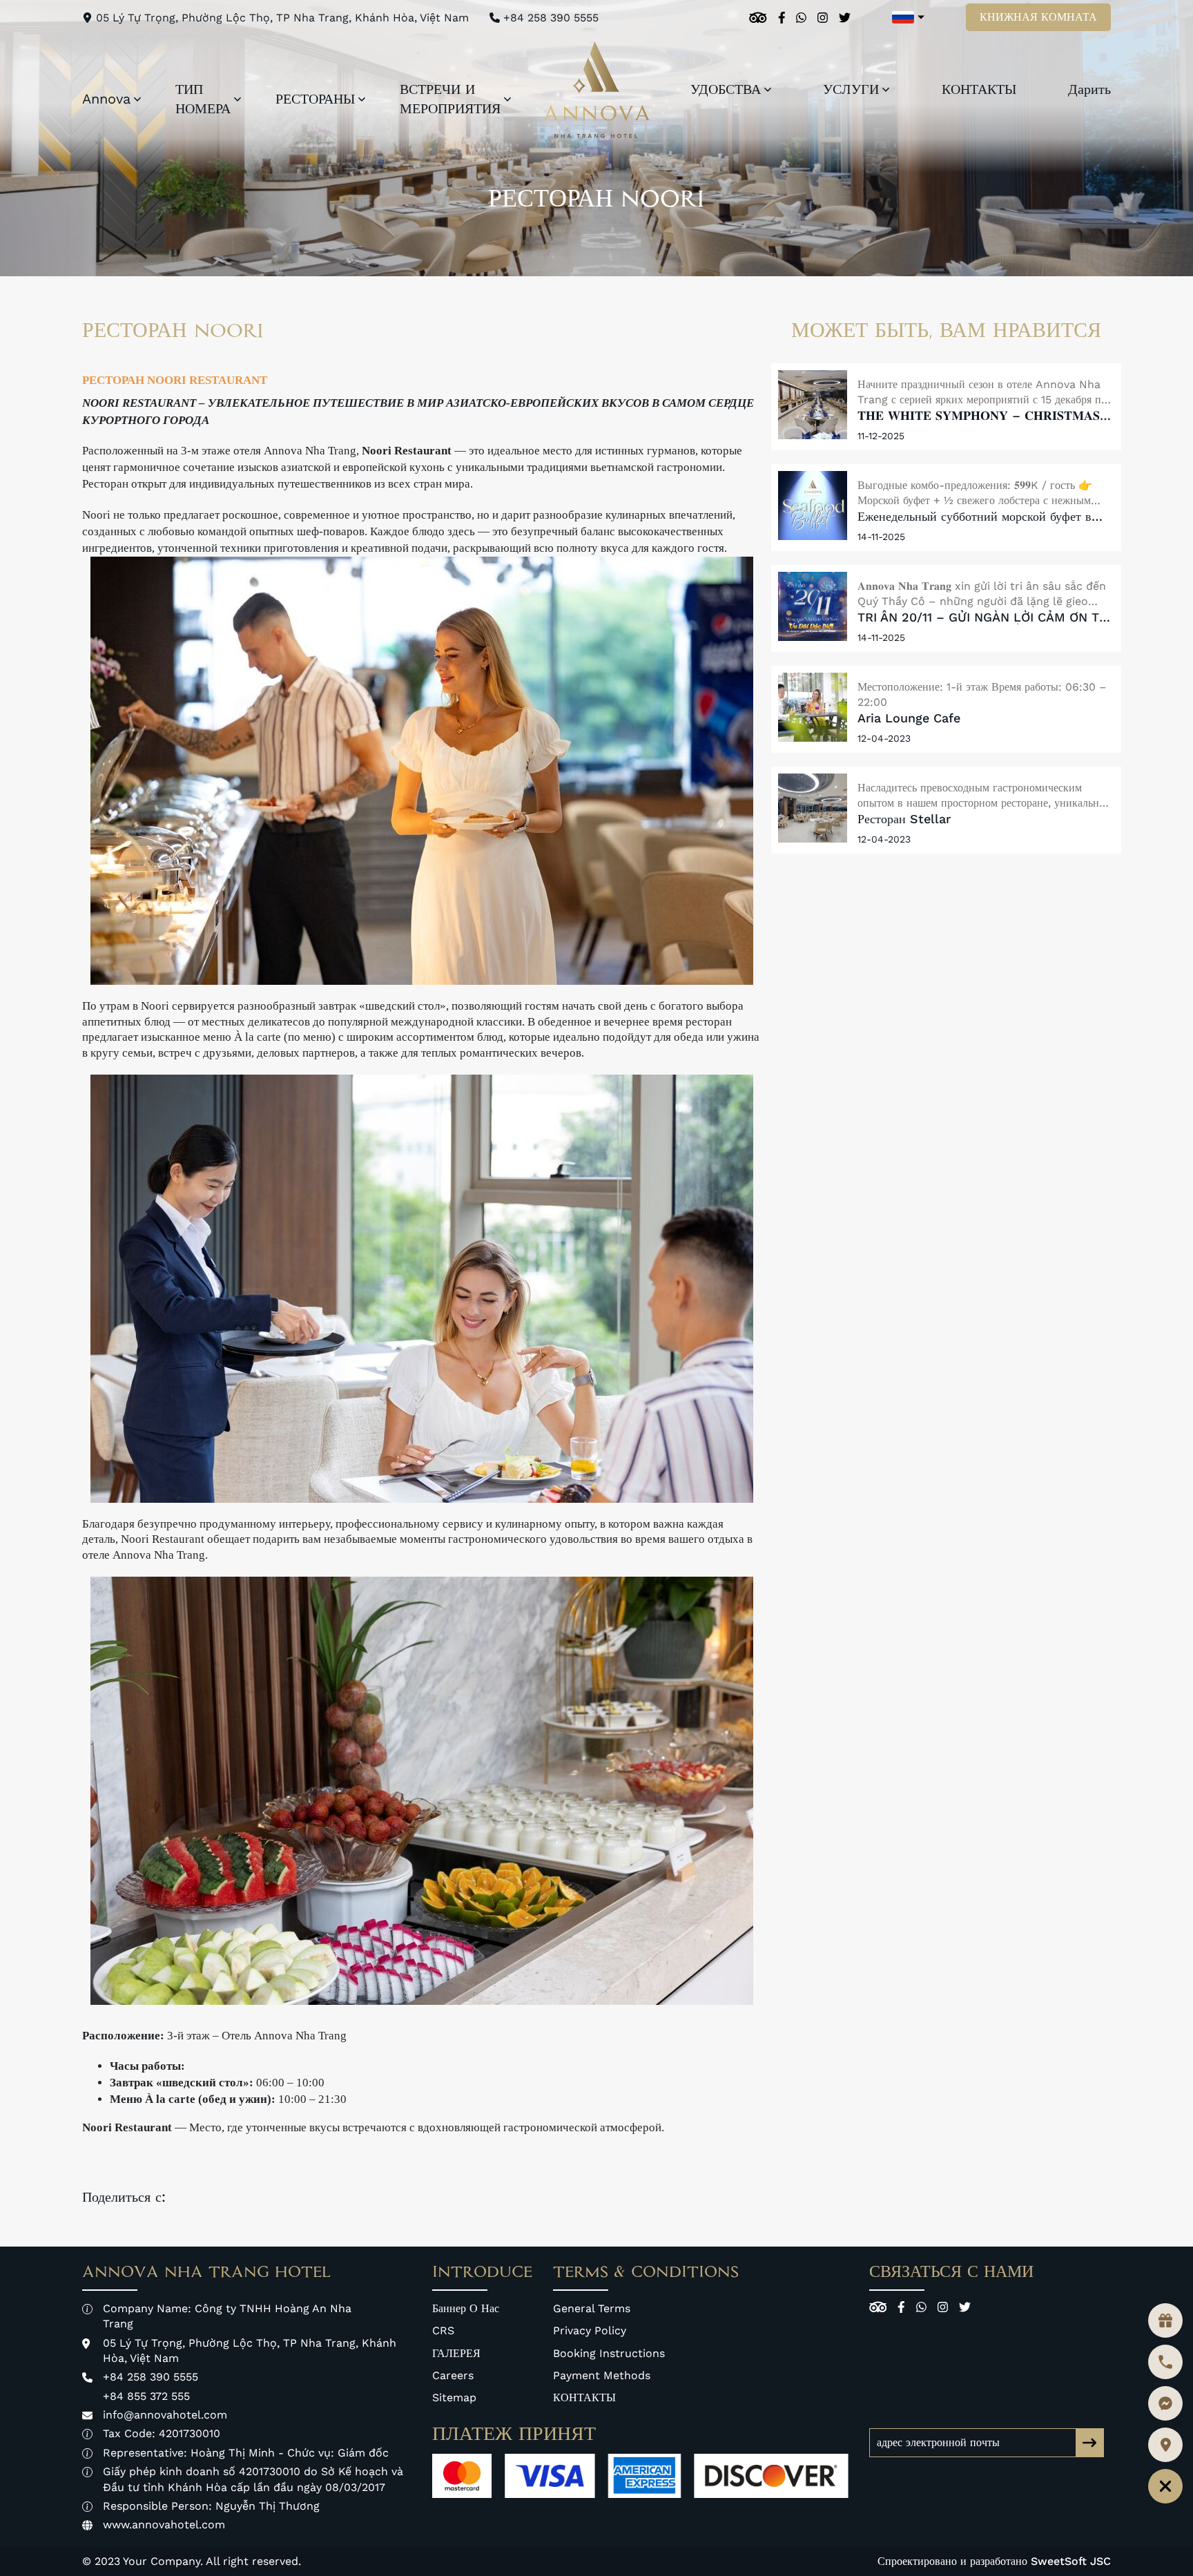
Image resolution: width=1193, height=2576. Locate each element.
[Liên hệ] (1165, 2486)
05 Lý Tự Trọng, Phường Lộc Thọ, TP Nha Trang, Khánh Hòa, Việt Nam (282, 18)
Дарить (1089, 89)
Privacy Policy (590, 2330)
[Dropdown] (137, 99)
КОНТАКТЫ (979, 89)
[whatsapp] (801, 18)
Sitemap (454, 2397)
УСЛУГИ (851, 89)
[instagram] (823, 18)
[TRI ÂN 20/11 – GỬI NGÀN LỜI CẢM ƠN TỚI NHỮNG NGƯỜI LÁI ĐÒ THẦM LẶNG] (813, 606)
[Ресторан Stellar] (813, 808)
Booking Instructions (609, 2353)
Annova (106, 99)
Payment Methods (602, 2375)
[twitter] (845, 18)
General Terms (592, 2308)
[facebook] (782, 18)
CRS (443, 2330)
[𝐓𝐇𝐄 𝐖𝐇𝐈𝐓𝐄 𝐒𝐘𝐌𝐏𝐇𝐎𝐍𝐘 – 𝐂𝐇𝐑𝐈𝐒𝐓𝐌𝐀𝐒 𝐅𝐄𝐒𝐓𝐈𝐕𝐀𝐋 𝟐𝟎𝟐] (813, 405)
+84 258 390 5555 (551, 18)
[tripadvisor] (758, 18)
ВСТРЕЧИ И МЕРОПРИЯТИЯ (450, 99)
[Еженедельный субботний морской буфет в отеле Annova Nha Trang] (813, 506)
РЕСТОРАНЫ (315, 99)
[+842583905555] (1165, 2362)
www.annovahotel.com (164, 2525)
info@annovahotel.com (165, 2415)
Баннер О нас (466, 2308)
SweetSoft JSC (1071, 2561)
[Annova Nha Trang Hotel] (597, 90)
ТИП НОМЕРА (203, 99)
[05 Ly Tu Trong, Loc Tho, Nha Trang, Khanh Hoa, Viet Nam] (1165, 2445)
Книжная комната (1038, 17)
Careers (453, 2375)
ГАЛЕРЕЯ (456, 2353)
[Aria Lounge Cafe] (813, 707)
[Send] (1089, 2443)
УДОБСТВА (726, 89)
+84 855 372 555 (146, 2396)
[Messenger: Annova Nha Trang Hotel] (1165, 2403)
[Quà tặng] (1165, 2320)
